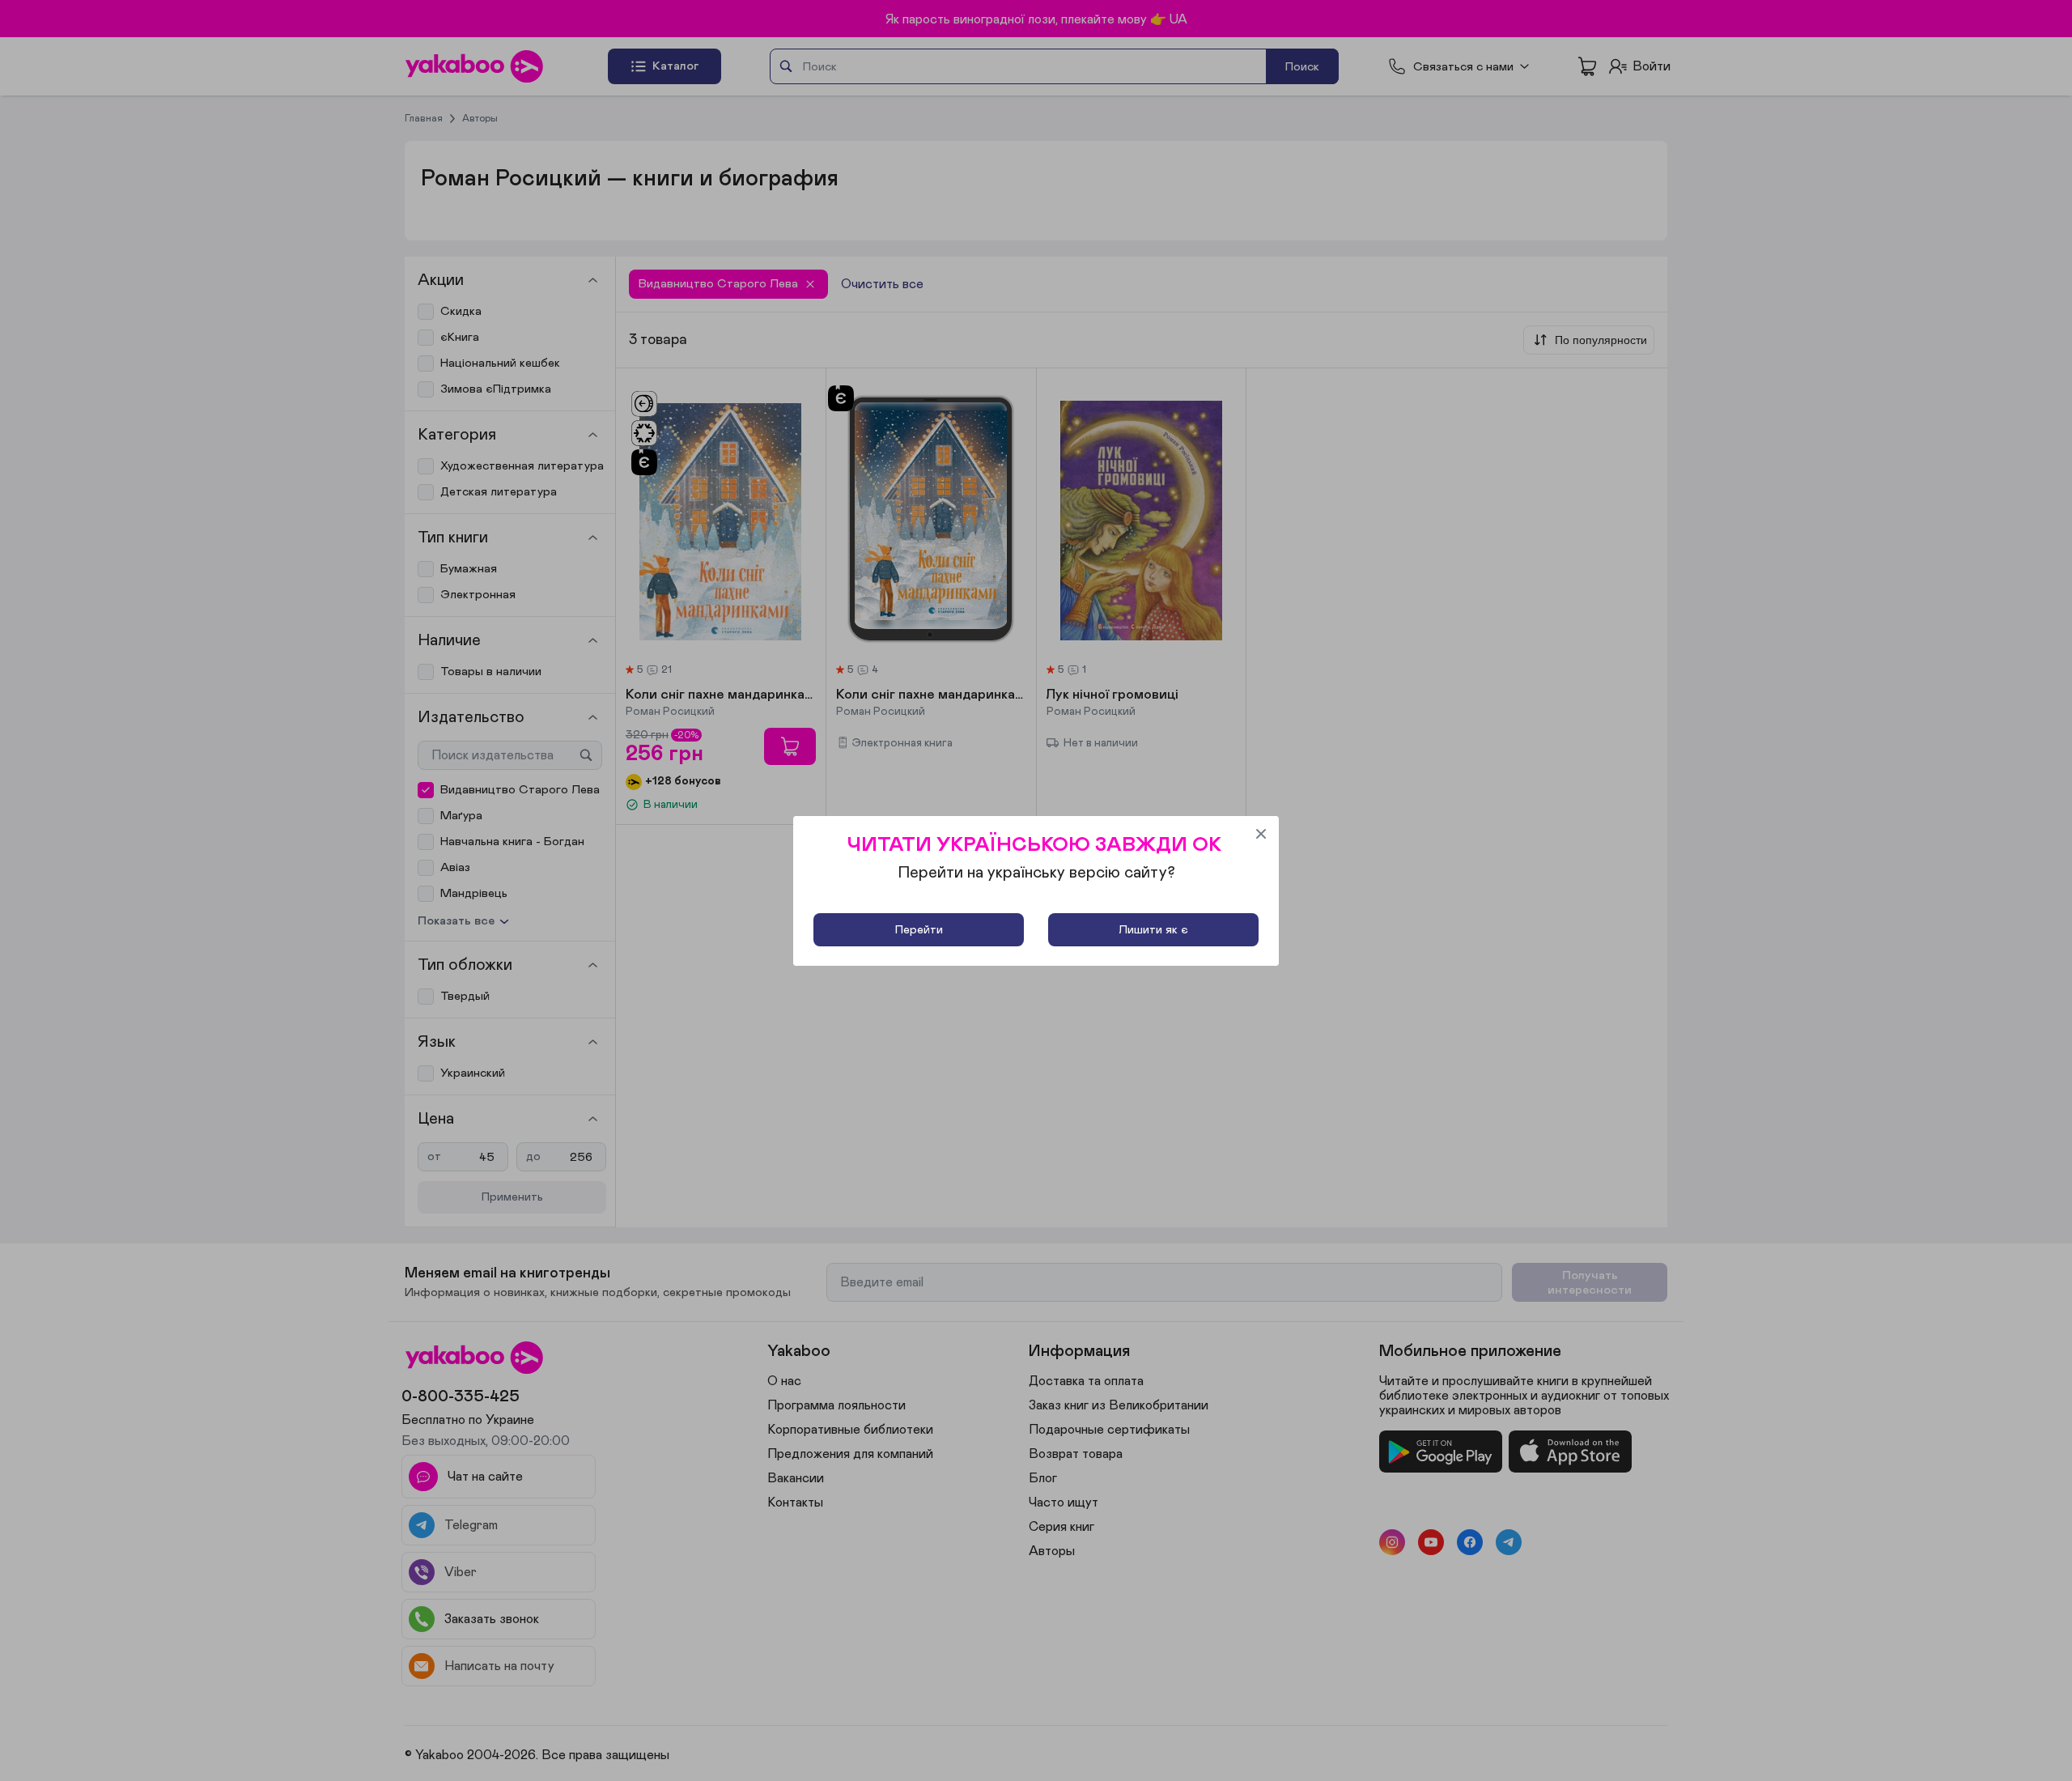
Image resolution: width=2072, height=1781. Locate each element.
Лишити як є (1153, 930)
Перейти (919, 930)
